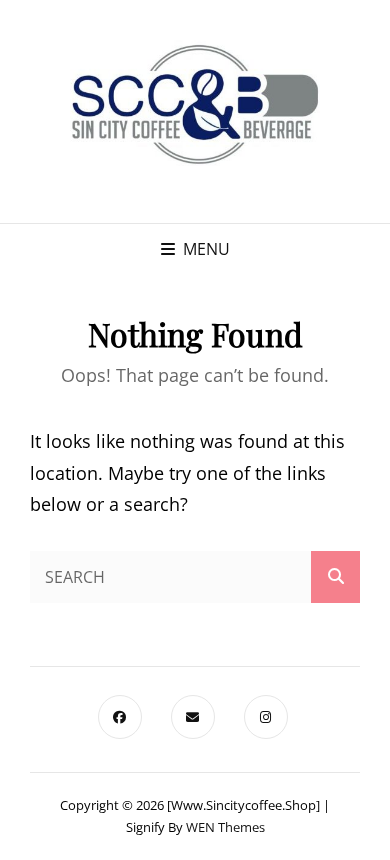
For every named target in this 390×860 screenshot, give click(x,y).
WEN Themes (225, 827)
